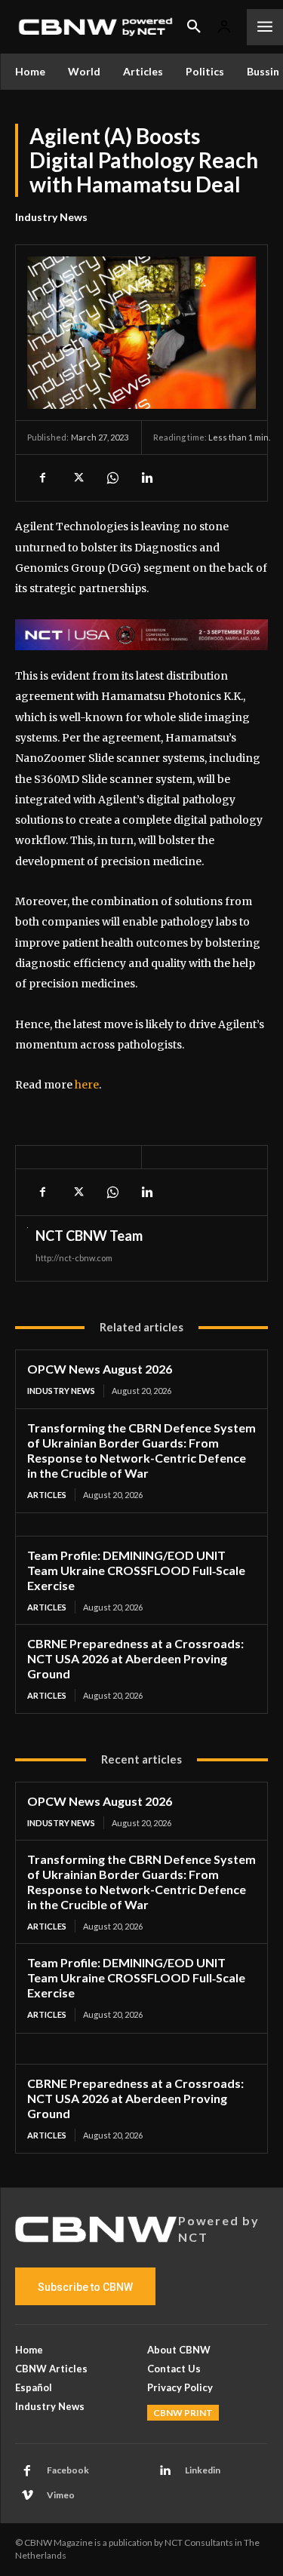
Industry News (51, 217)
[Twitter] (77, 477)
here (87, 1085)
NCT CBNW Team (89, 1236)
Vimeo (61, 2495)
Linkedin (203, 2470)
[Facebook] (42, 477)
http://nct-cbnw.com (74, 1258)
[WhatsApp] (112, 477)
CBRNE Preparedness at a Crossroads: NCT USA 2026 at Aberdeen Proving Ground (135, 1658)
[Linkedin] (146, 477)
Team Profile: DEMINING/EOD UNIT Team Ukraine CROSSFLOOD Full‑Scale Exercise (136, 1570)
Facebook (68, 2470)
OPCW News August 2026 (100, 1369)
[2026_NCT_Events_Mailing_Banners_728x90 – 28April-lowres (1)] (141, 635)
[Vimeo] (27, 2496)
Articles (47, 1495)
